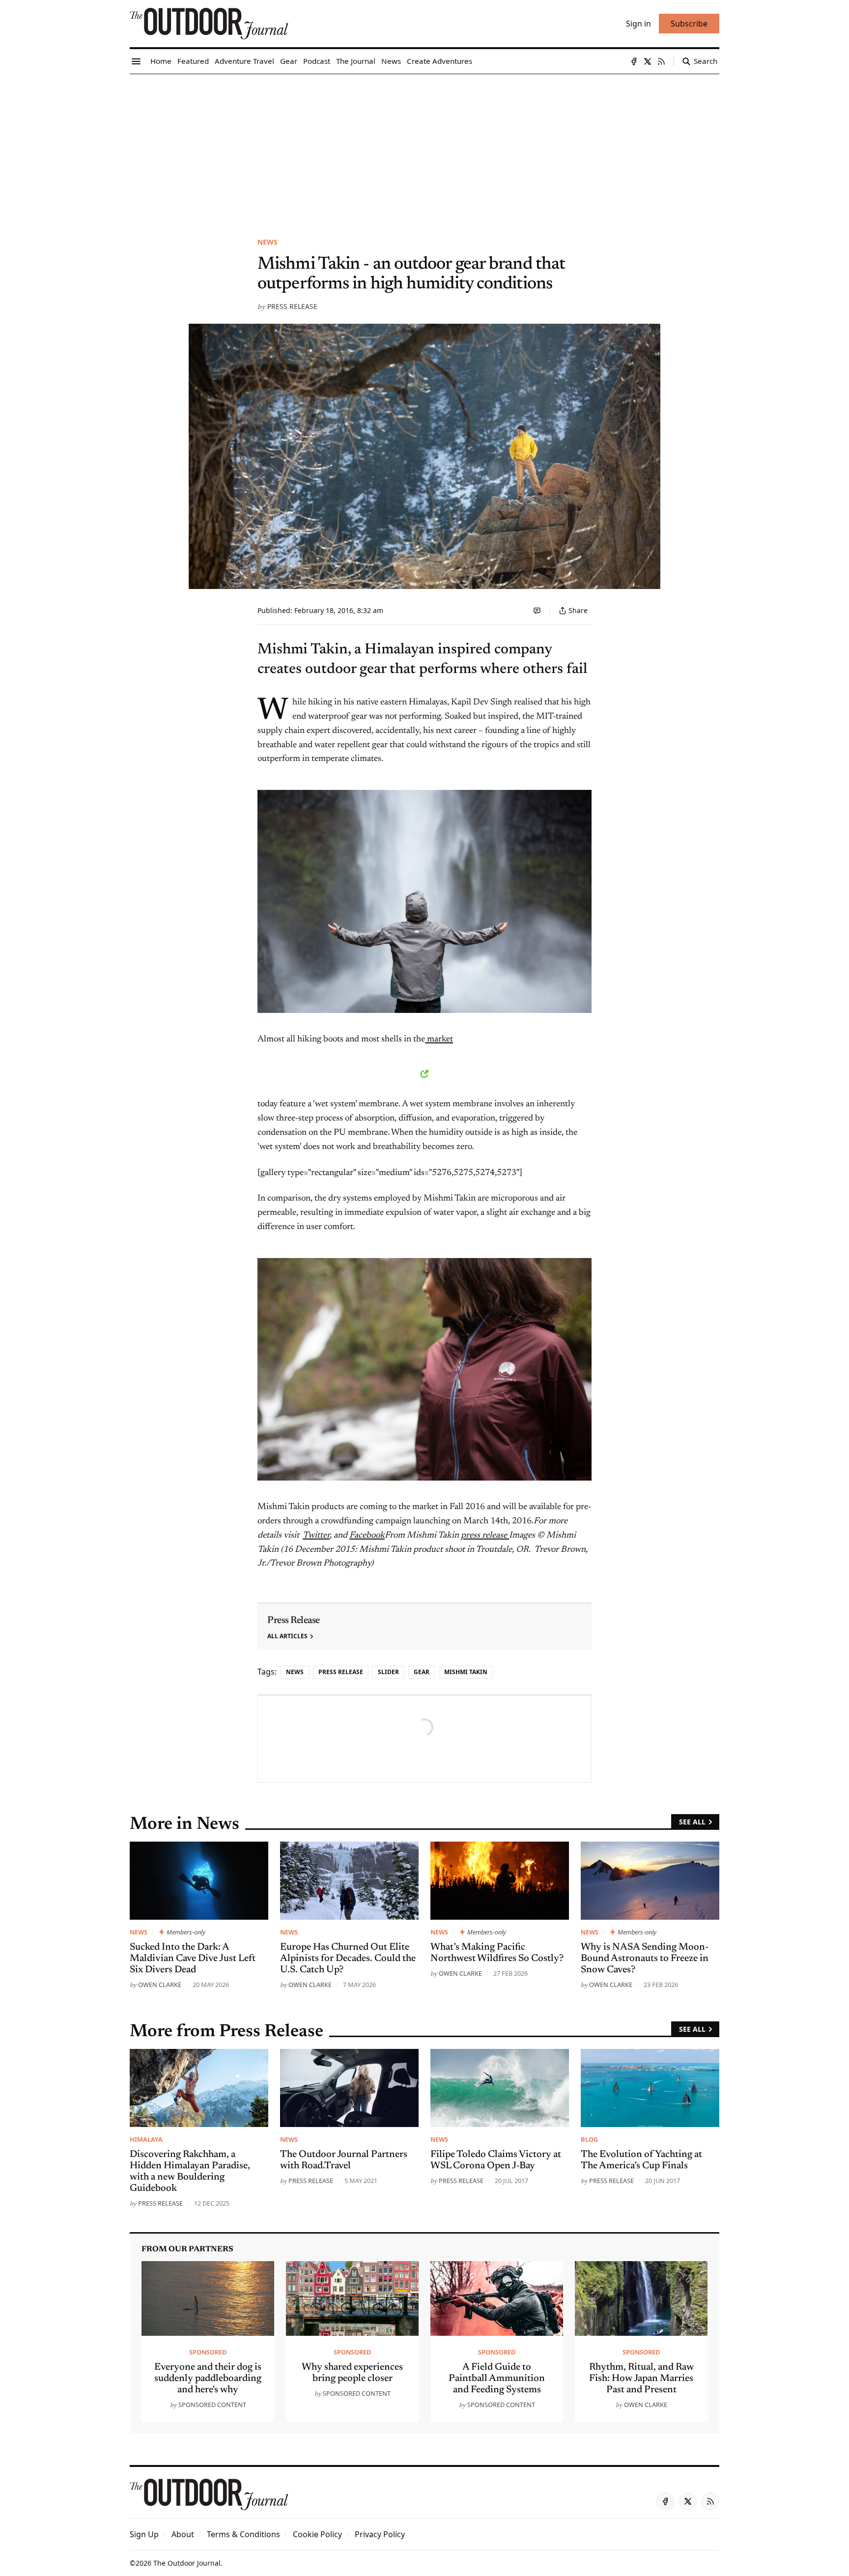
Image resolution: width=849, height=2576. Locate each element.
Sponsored (208, 2352)
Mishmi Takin (466, 1672)
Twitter (316, 1536)
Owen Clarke (160, 1985)
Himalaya (146, 2139)
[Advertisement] (424, 148)
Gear (422, 1672)
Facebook (367, 1536)
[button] (144, 2534)
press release (485, 1536)
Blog (589, 2139)
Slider (388, 1672)
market (439, 1039)
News (268, 242)
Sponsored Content (212, 2405)
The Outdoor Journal (187, 2563)
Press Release (292, 306)
